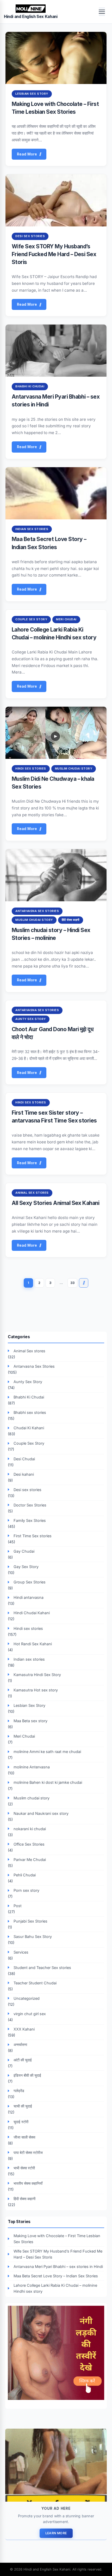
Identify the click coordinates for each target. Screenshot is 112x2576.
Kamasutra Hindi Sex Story (37, 1675)
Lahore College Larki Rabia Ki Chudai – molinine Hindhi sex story (55, 2288)
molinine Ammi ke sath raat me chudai (47, 1752)
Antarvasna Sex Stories (37, 911)
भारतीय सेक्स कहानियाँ (28, 2183)
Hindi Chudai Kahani (32, 1613)
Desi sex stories (30, 236)
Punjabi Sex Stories (30, 1921)
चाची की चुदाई (23, 2106)
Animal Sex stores (32, 1193)
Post (18, 1906)
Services (21, 1952)
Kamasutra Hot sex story (36, 1690)
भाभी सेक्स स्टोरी (24, 2168)
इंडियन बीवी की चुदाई (27, 2075)
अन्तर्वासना (20, 2044)
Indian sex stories (32, 529)
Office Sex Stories (29, 1844)
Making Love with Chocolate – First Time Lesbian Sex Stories (57, 2239)
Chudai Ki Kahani (29, 1428)
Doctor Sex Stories (30, 1505)
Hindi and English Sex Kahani (31, 17)
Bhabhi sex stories (30, 1412)
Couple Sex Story (31, 619)
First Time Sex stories (33, 1536)
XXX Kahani (24, 2029)
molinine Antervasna (32, 1767)
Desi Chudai (24, 1459)
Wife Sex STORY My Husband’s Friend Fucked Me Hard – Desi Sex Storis (54, 254)
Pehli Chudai (25, 1875)
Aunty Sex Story (31, 1019)
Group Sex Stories (30, 1582)
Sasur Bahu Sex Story (33, 1936)
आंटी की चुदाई (23, 2060)
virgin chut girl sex (30, 2014)
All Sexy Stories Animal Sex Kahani (55, 1203)
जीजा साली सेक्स (24, 2137)
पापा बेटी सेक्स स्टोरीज (28, 2152)
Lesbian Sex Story (32, 94)
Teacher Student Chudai (35, 1983)
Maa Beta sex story (30, 1721)
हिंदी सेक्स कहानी (71, 920)
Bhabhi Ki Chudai (30, 386)
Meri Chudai (66, 619)
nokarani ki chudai (30, 1829)
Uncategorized (27, 1998)
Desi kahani (24, 1474)
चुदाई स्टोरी (21, 2122)
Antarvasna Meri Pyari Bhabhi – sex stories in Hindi (58, 2266)
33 (72, 1283)
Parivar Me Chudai (30, 1860)
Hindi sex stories (31, 768)
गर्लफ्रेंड (19, 2091)
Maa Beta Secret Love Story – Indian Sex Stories (56, 2276)
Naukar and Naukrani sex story (41, 1813)
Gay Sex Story (26, 1567)
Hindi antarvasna (29, 1597)
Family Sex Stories (30, 1520)
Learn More (56, 2533)
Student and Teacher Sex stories (42, 1968)
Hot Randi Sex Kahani (33, 1644)
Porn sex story (26, 1890)
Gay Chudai (24, 1551)
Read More (27, 154)
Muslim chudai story (74, 768)
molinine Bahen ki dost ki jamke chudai (48, 1782)
